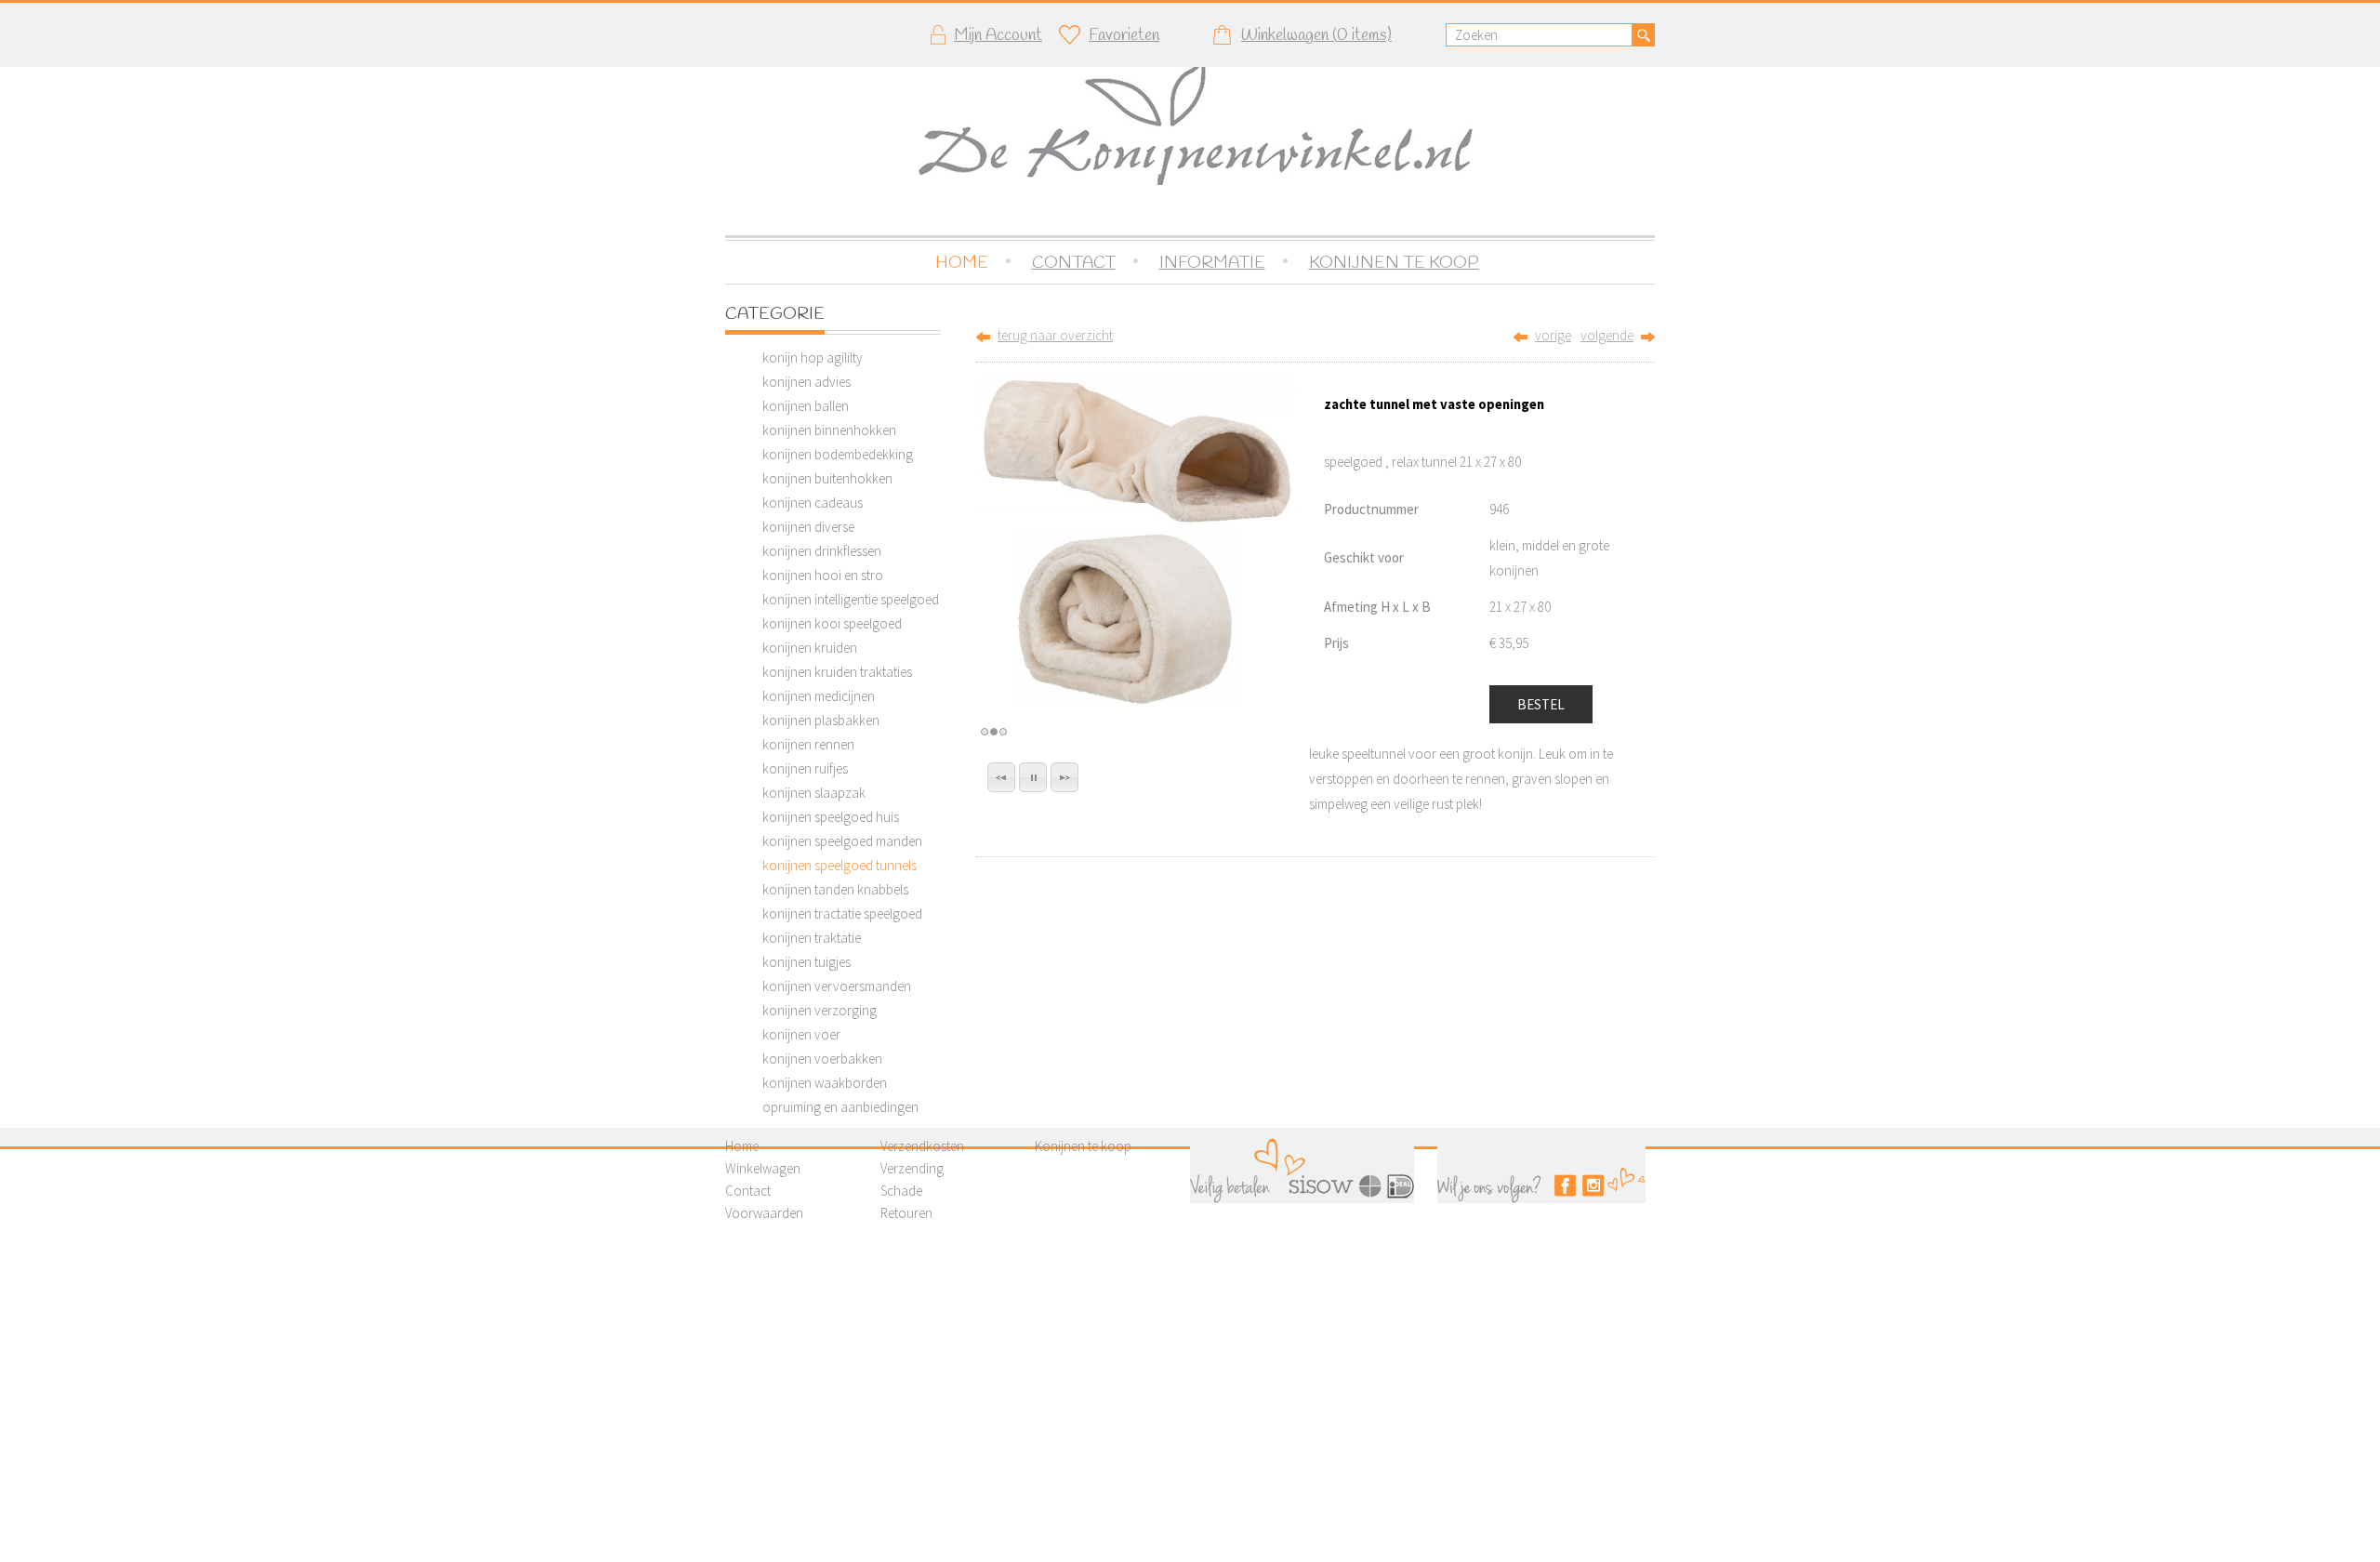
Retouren (906, 1213)
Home (742, 1146)
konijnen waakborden (825, 1083)
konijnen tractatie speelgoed (842, 913)
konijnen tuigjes (807, 962)
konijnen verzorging (820, 1010)
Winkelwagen (763, 1168)
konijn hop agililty (813, 357)
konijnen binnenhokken (829, 430)
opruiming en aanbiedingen (840, 1107)
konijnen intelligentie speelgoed (851, 599)
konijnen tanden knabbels (835, 889)
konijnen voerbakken (822, 1059)
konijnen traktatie (812, 938)
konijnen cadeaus (813, 503)
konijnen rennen (808, 744)
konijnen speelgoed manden (842, 841)
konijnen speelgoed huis (831, 817)
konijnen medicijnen (819, 696)
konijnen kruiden (810, 648)
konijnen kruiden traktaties (837, 672)
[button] (1001, 777)
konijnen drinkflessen (822, 551)
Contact (748, 1191)
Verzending (912, 1168)
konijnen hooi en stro (823, 575)
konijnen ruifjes (805, 768)
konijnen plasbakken (821, 720)
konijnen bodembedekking (838, 454)
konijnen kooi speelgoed (832, 623)
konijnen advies (807, 382)
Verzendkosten (922, 1146)
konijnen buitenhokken (827, 478)
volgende (1607, 335)
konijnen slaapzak (814, 793)
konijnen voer (801, 1034)
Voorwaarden (764, 1213)
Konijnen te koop (1083, 1146)
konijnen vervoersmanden (837, 986)
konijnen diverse (808, 527)
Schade (901, 1191)
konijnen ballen (806, 406)
